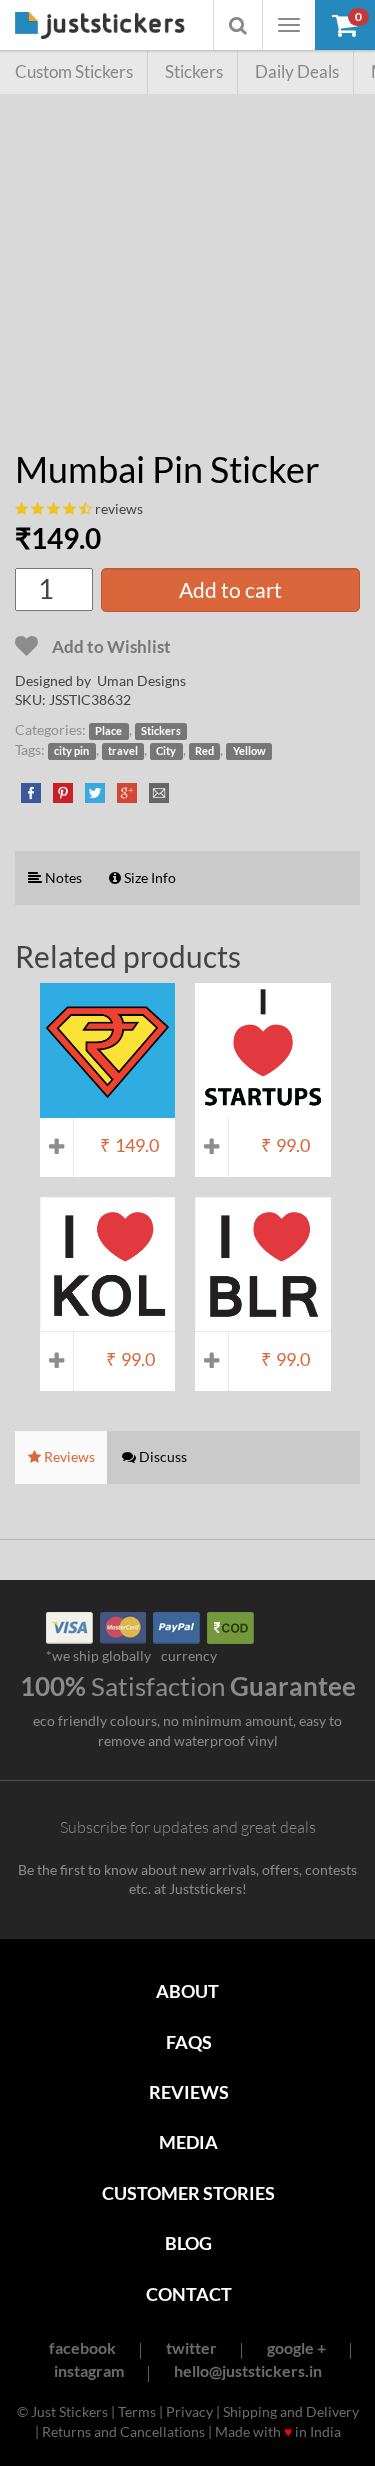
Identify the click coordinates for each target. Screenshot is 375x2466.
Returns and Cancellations (123, 2431)
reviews (119, 508)
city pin (71, 751)
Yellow (249, 751)
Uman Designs (141, 680)
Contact (189, 2294)
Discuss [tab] (161, 1456)
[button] (345, 25)
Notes (62, 877)
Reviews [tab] (68, 1456)
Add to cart (230, 589)
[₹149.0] (107, 1107)
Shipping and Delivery (291, 2411)
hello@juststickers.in (248, 2370)
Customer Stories (188, 2193)
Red (204, 751)
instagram (89, 2370)
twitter (191, 2347)
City (166, 751)
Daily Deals (297, 71)
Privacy (189, 2411)
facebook (82, 2347)
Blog (188, 2243)
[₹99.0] (262, 1107)
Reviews (189, 2092)
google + (296, 2347)
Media (188, 2142)
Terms (137, 2411)
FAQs (189, 2042)
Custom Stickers (74, 71)
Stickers (194, 71)
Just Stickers (100, 26)
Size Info (148, 877)
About (187, 1991)
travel (123, 751)
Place (108, 731)
